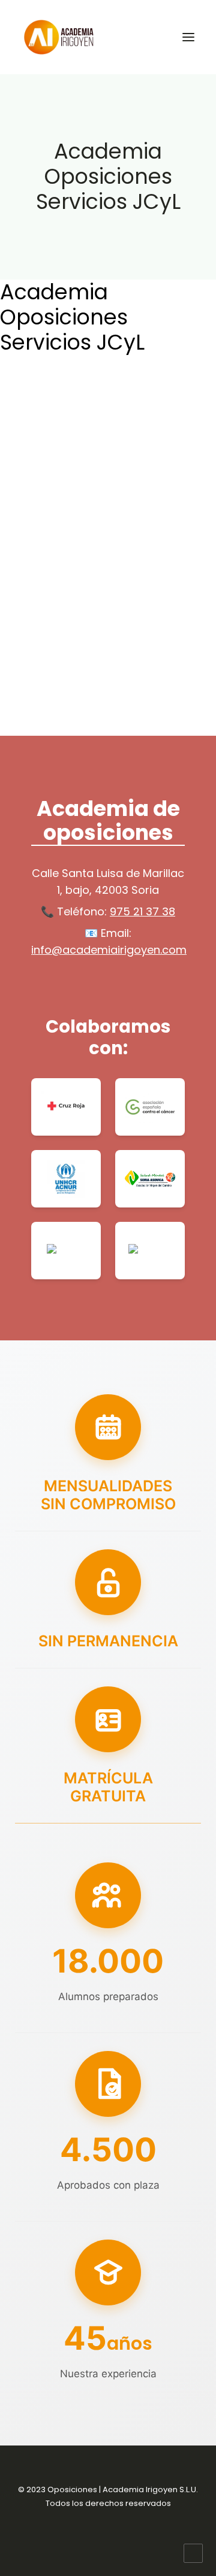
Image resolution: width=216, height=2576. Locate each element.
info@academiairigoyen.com (109, 950)
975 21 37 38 (142, 911)
